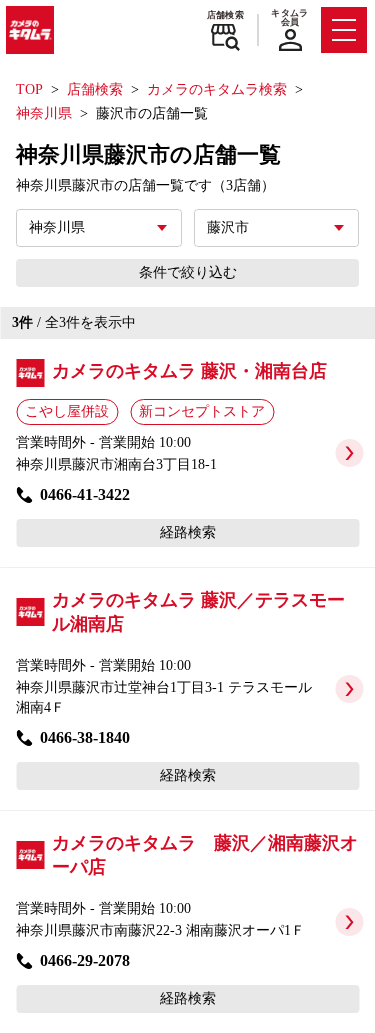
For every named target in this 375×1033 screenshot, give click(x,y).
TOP (29, 89)
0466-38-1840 (85, 737)
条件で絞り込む (188, 272)
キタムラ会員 (289, 17)
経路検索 (188, 532)
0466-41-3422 (85, 494)
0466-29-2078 (85, 960)
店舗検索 (225, 15)
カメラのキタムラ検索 (217, 89)
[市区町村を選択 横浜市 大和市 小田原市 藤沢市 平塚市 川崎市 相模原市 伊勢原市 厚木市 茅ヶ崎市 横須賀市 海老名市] (277, 228)
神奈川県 (44, 113)
